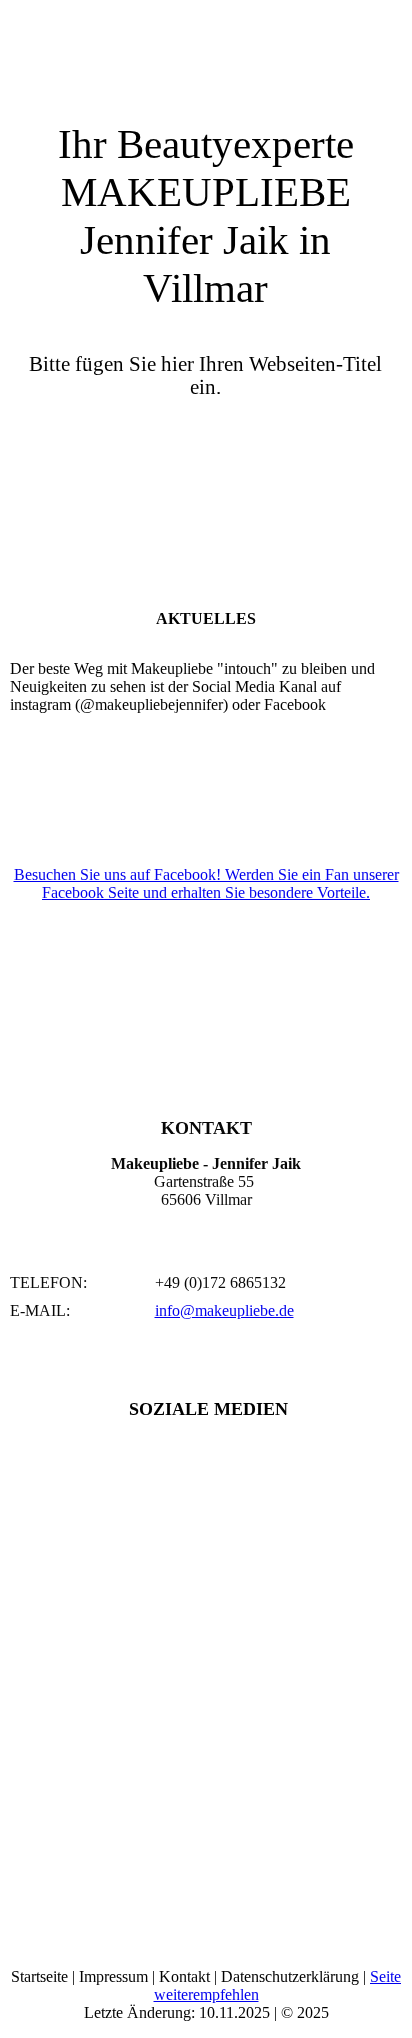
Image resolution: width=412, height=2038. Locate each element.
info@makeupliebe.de (224, 1310)
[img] (206, 50)
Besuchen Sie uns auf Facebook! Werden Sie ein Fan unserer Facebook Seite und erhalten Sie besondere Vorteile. (206, 883)
